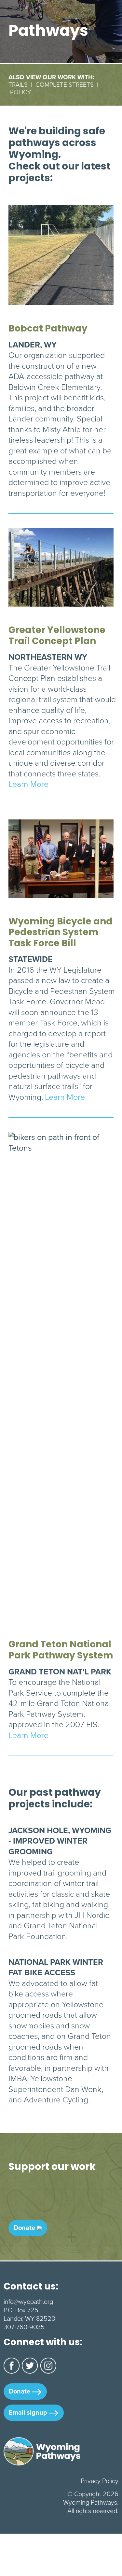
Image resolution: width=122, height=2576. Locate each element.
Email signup (29, 2412)
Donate (25, 2228)
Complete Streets (65, 85)
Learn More (28, 784)
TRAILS (18, 85)
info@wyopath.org (28, 2302)
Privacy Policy (100, 2481)
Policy (21, 92)
